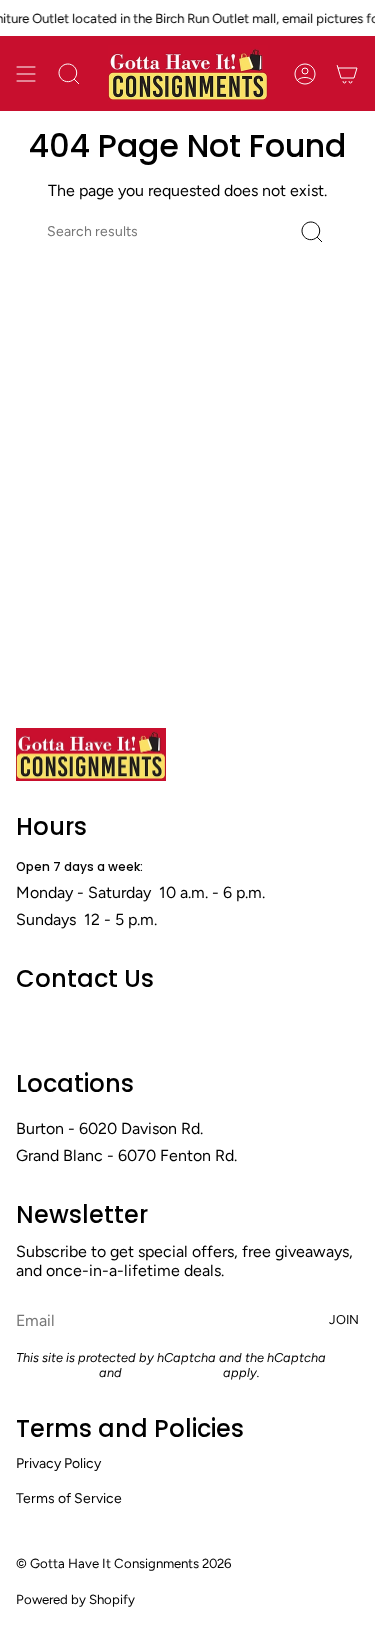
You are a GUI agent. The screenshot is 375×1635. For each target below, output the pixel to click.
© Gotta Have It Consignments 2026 (123, 1563)
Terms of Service (172, 1372)
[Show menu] (26, 73)
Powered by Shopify (75, 1599)
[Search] (312, 231)
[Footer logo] (91, 754)
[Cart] (347, 73)
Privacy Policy (56, 1372)
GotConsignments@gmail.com (126, 1022)
